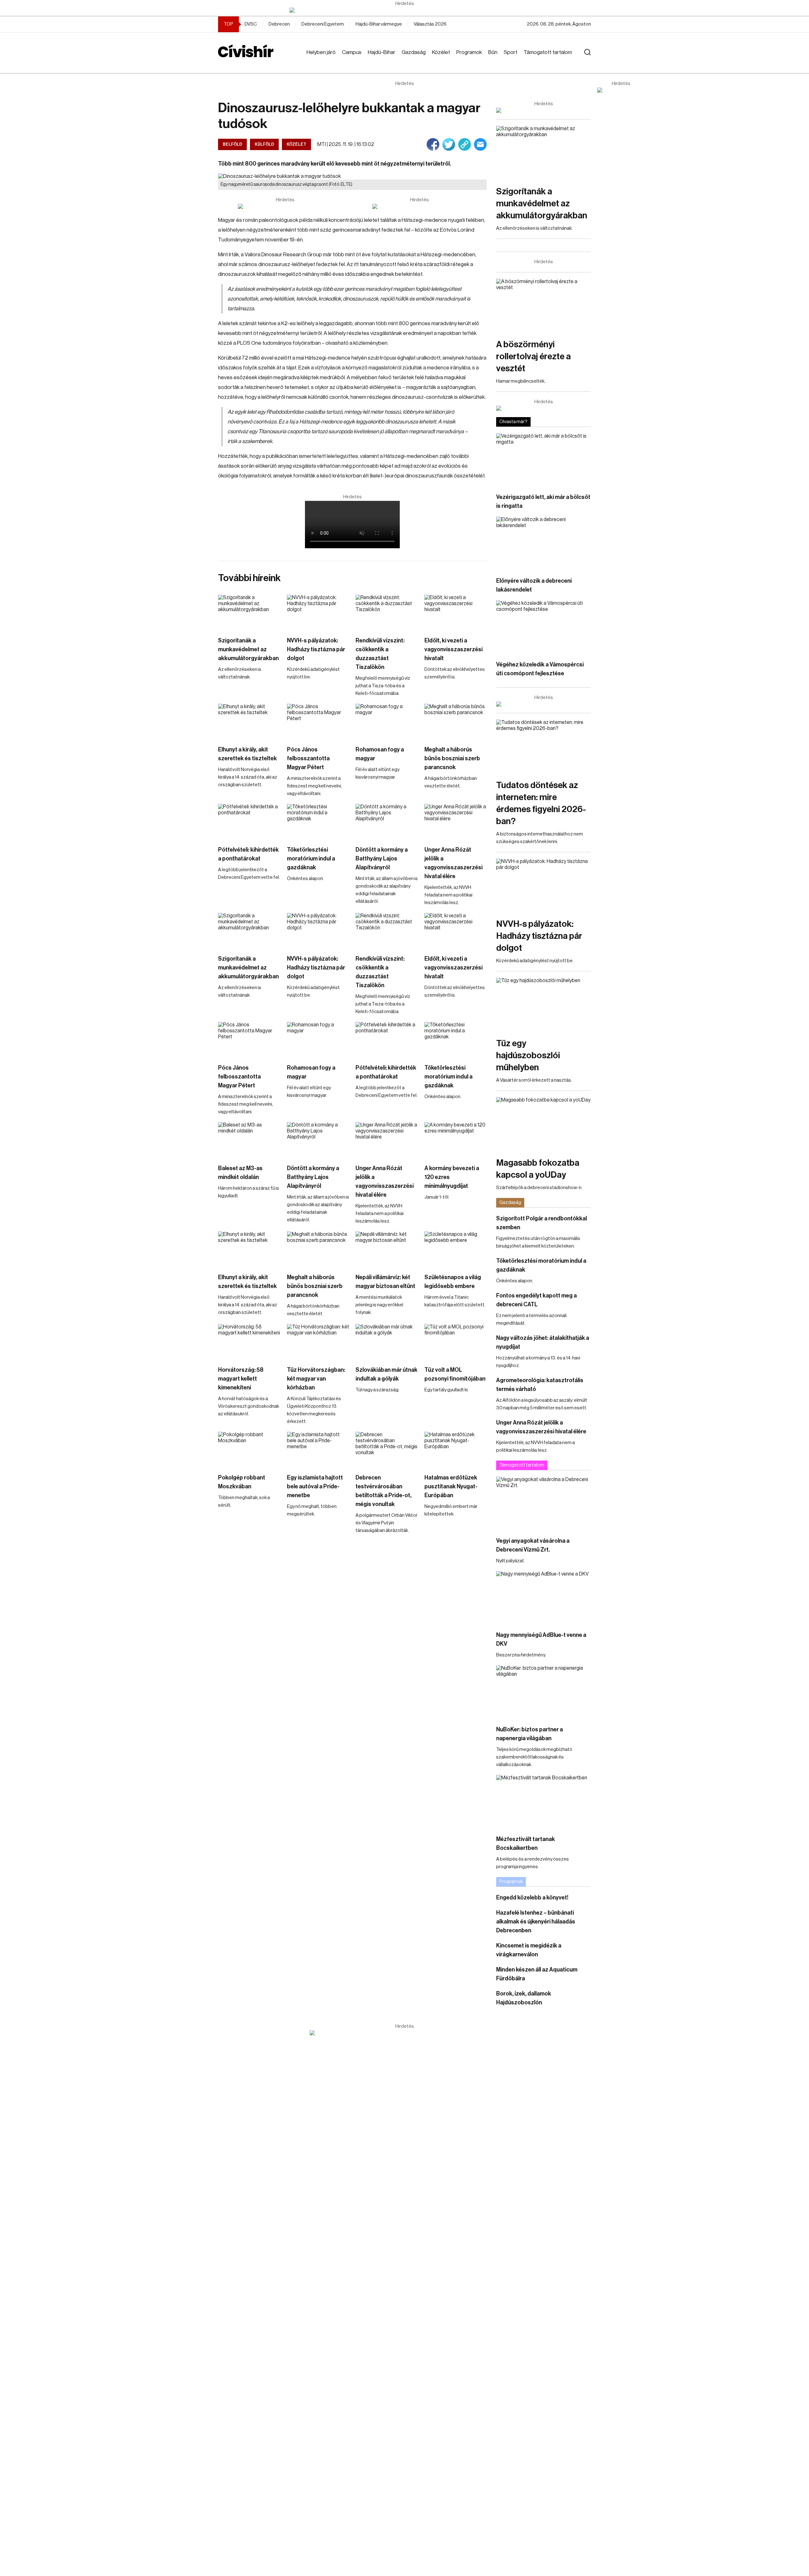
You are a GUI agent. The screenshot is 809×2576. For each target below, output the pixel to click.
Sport (511, 52)
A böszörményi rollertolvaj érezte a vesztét (533, 356)
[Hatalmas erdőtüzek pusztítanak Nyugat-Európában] (456, 1449)
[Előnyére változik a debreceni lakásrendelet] (544, 543)
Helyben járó (321, 52)
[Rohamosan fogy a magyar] (387, 721)
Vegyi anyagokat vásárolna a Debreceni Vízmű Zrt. (533, 1545)
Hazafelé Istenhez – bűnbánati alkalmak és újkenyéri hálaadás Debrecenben (536, 1922)
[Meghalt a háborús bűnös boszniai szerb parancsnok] (456, 721)
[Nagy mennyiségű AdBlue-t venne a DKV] (544, 1598)
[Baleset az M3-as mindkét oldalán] (249, 1140)
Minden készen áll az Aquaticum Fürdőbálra (537, 1974)
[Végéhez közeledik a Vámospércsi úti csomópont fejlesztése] (544, 627)
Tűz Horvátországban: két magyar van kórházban (316, 1379)
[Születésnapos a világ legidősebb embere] (456, 1249)
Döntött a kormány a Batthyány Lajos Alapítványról (382, 859)
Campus (352, 52)
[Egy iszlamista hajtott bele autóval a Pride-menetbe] (318, 1449)
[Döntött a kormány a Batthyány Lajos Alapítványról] (387, 821)
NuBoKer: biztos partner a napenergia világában (529, 1734)
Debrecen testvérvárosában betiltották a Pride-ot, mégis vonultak (383, 1491)
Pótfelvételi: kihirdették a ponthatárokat (248, 854)
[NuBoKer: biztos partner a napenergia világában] (544, 1692)
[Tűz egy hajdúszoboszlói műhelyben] (544, 1004)
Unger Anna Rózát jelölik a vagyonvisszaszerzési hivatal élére (453, 863)
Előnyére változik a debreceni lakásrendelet (534, 585)
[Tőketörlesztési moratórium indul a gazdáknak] (318, 821)
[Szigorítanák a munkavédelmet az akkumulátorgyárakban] (249, 612)
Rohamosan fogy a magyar (380, 754)
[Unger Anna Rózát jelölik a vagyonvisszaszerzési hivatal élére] (456, 821)
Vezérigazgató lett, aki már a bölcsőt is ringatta (543, 501)
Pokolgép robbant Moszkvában (242, 1482)
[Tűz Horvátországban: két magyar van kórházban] (318, 1342)
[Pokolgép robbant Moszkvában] (249, 1449)
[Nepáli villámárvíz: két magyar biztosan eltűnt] (387, 1249)
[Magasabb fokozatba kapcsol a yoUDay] (544, 1124)
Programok (469, 52)
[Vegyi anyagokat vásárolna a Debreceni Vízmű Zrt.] (544, 1503)
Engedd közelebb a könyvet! (532, 1898)
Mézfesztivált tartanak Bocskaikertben (526, 1844)
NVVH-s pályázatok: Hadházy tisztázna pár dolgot (316, 649)
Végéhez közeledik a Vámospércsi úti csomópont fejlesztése (540, 669)
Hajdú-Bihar (382, 52)
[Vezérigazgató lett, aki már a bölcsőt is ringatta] (544, 460)
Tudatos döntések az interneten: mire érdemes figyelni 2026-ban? (541, 803)
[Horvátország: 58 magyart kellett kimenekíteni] (249, 1342)
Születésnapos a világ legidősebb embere (453, 1282)
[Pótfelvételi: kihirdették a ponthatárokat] (249, 821)
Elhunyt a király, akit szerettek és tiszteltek (247, 754)
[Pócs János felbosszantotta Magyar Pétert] (318, 721)
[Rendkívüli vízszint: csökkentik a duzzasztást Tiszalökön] (387, 612)
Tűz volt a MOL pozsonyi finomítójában (455, 1374)
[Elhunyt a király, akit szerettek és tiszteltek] (249, 721)
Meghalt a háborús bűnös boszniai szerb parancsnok (452, 758)
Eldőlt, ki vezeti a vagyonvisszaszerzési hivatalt (453, 649)
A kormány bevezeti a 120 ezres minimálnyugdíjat (452, 1177)
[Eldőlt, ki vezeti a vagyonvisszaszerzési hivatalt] (456, 612)
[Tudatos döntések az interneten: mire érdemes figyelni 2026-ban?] (544, 746)
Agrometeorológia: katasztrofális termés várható (540, 1385)
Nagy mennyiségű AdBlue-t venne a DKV (541, 1639)
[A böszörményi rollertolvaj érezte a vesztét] (544, 305)
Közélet (441, 52)
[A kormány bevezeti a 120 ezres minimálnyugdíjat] (456, 1140)
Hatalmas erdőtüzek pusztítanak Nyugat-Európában (451, 1486)
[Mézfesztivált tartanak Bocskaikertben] (544, 1802)
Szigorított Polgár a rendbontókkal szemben (541, 1223)
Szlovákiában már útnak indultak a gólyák (386, 1374)
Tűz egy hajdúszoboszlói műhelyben (528, 1055)
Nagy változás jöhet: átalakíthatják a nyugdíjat (543, 1342)
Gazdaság (414, 52)
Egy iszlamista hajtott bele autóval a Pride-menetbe (315, 1486)
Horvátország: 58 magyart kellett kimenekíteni (241, 1379)
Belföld (232, 144)
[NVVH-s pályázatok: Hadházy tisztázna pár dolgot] (318, 612)
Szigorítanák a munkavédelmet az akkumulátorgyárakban (248, 649)
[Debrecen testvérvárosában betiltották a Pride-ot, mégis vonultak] (387, 1449)
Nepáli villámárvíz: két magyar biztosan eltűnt (385, 1282)
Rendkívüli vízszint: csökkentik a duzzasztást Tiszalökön (380, 654)
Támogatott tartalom (548, 52)
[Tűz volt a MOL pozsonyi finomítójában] (456, 1342)
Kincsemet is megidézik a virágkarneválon (529, 1950)
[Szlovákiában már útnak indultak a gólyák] (387, 1342)
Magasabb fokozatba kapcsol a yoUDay (538, 1169)
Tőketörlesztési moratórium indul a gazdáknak (311, 859)
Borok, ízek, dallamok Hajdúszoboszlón (524, 1998)
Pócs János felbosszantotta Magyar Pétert (308, 758)
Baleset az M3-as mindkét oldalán (240, 1173)
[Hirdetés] (404, 10)
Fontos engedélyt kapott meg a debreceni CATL (536, 1300)
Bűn (493, 52)
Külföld (264, 144)
